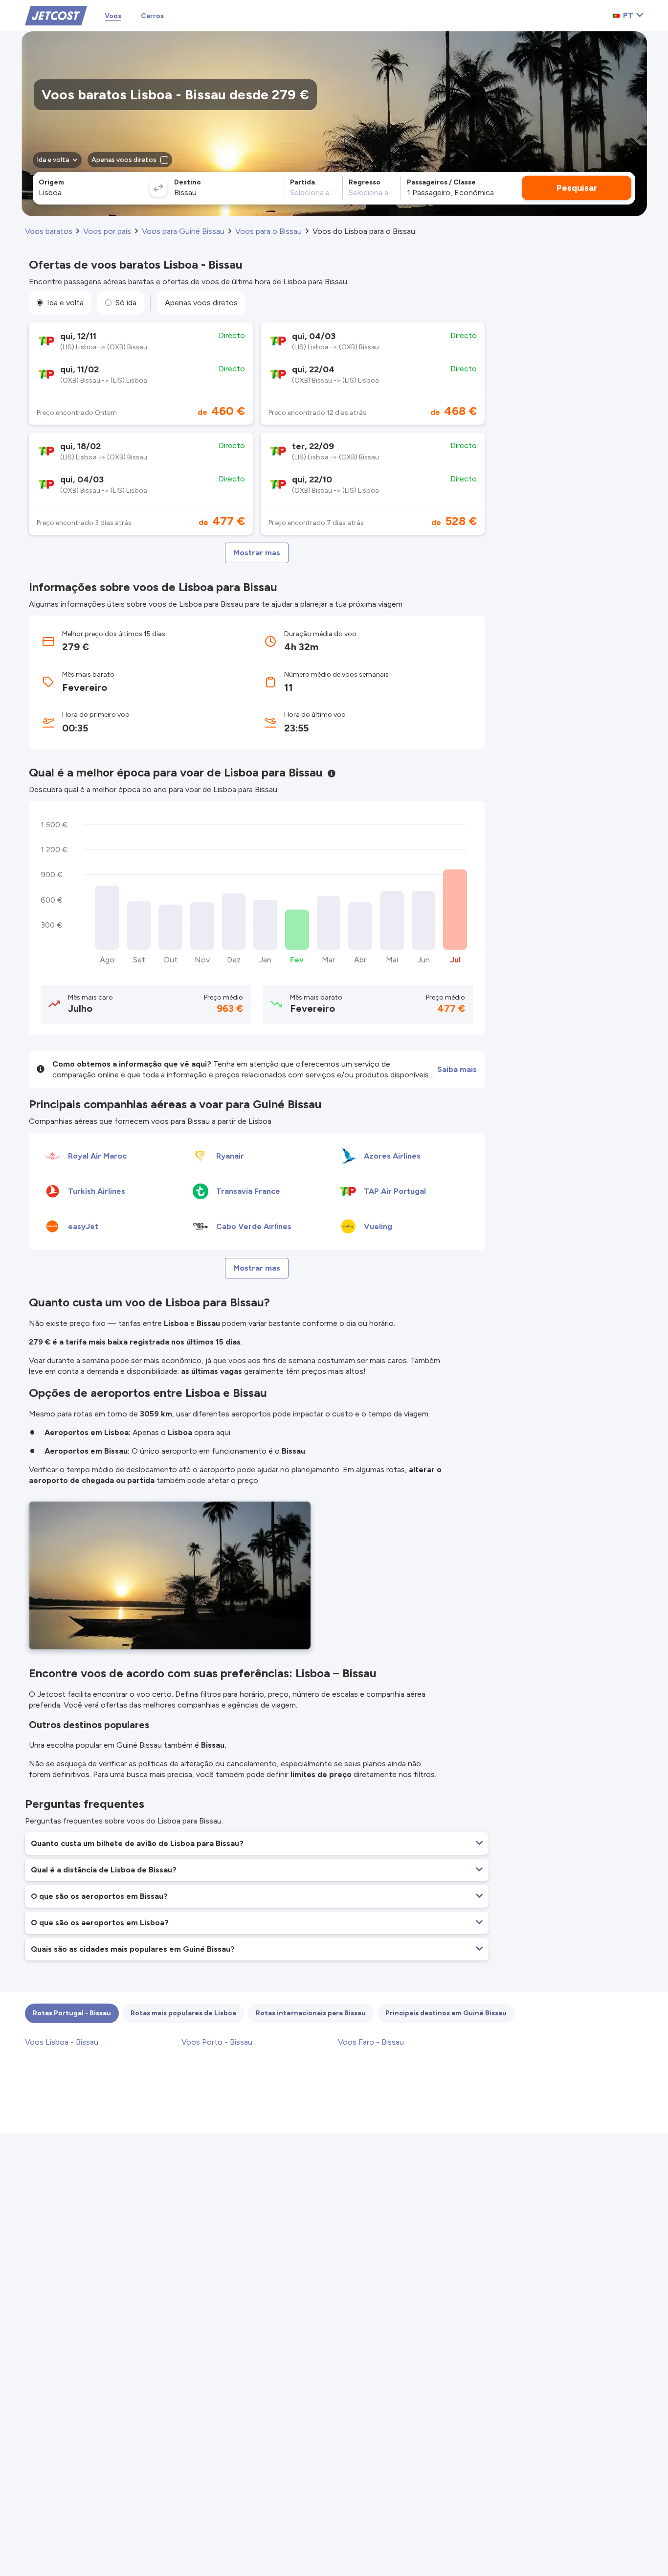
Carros (152, 16)
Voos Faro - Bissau (371, 2042)
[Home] (56, 15)
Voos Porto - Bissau (217, 2042)
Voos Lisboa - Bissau (62, 2042)
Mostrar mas (257, 553)
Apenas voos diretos (201, 303)
